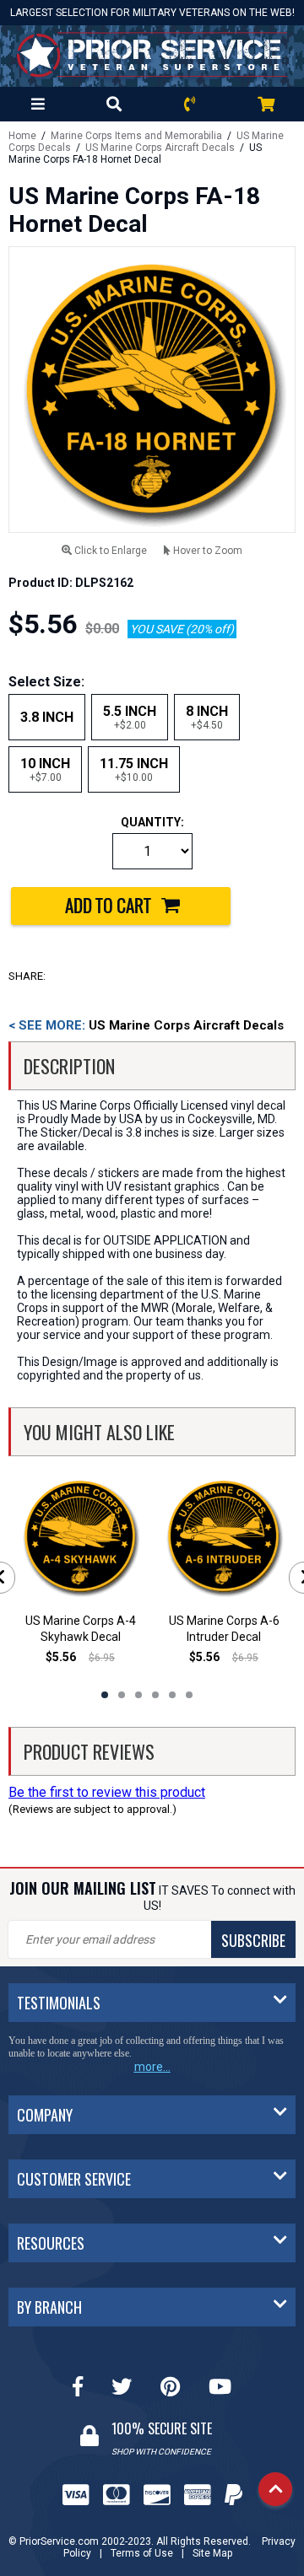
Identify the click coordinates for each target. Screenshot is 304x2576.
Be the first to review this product (107, 1792)
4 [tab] (155, 1695)
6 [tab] (189, 1695)
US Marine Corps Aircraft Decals (160, 148)
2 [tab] (122, 1695)
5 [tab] (172, 1695)
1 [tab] (105, 1695)
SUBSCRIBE (253, 1940)
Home (22, 136)
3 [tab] (138, 1695)
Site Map (212, 2553)
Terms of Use (142, 2553)
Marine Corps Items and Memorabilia (136, 136)
